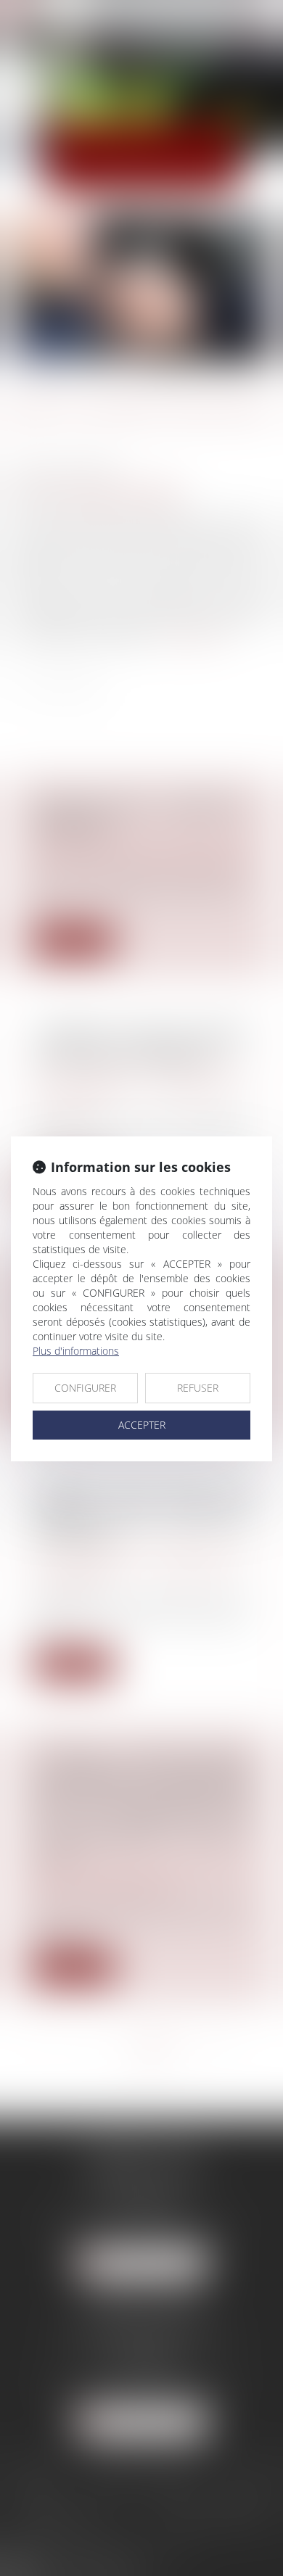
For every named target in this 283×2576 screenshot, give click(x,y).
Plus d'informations (76, 1351)
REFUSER (198, 1388)
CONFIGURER (85, 1388)
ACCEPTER (142, 1425)
